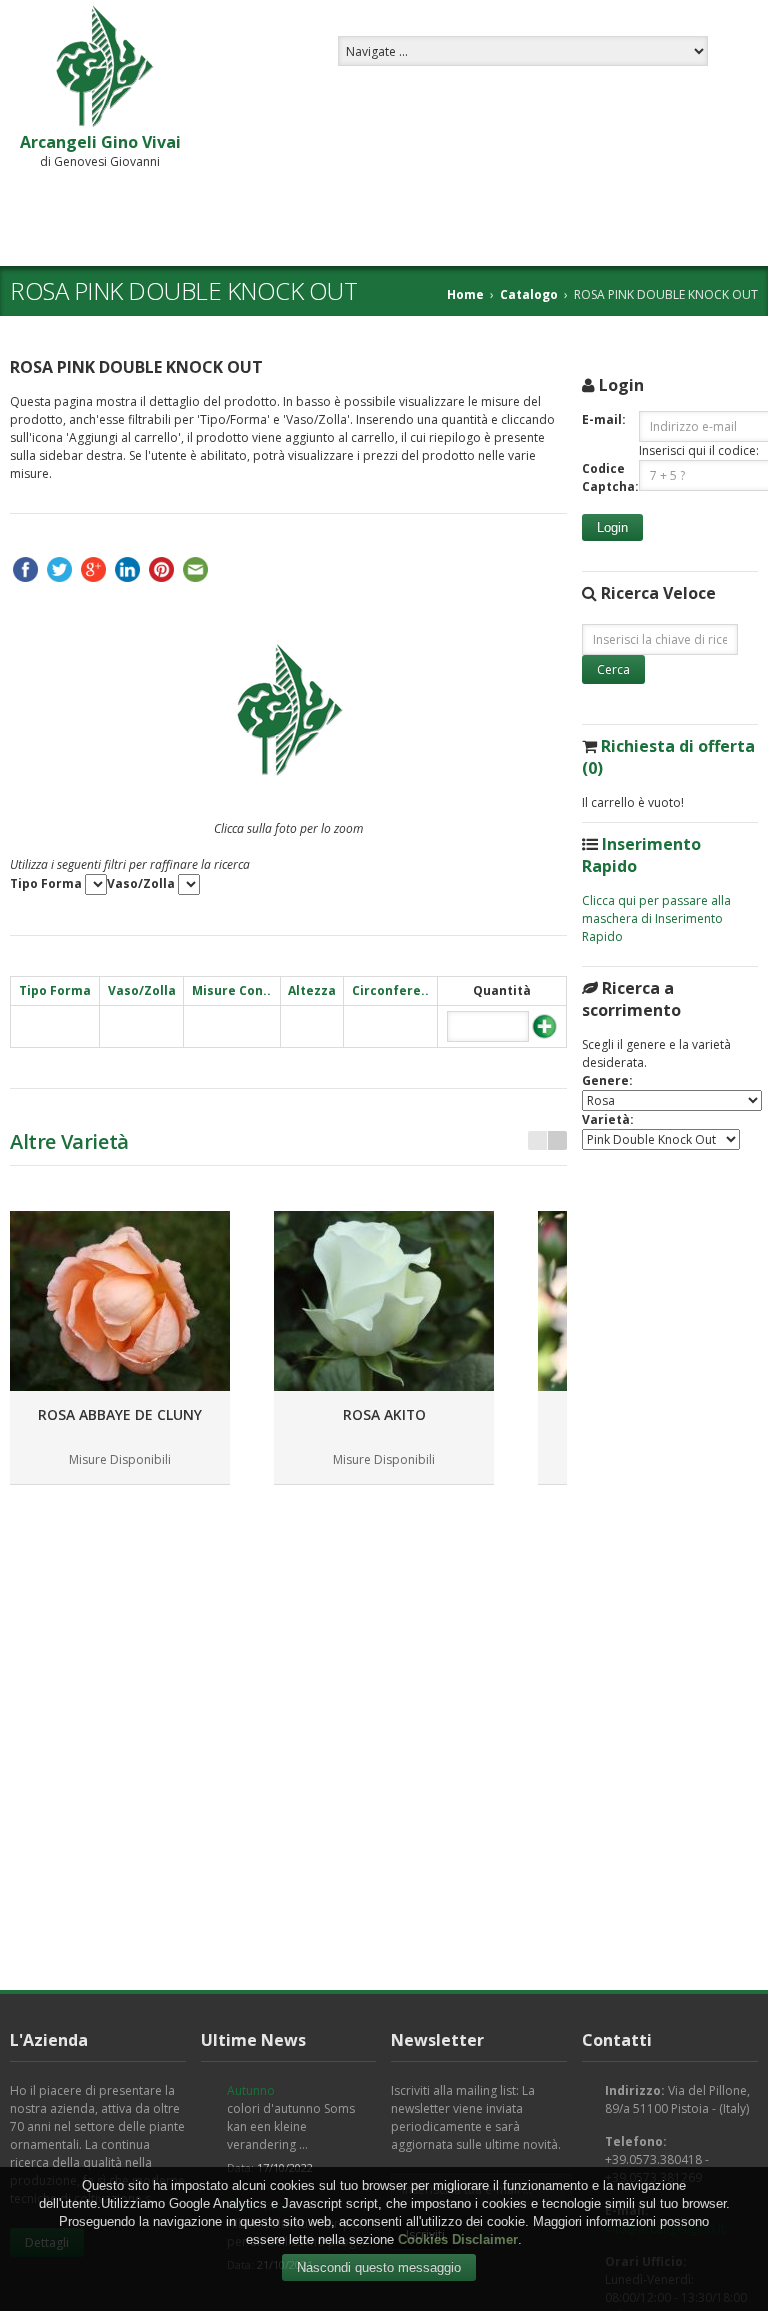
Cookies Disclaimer (458, 2239)
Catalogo (529, 294)
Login (612, 527)
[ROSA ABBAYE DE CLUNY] (120, 1301)
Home (465, 294)
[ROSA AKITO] (384, 1301)
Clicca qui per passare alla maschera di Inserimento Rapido (656, 918)
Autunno (251, 2090)
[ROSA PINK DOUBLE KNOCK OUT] (289, 713)
